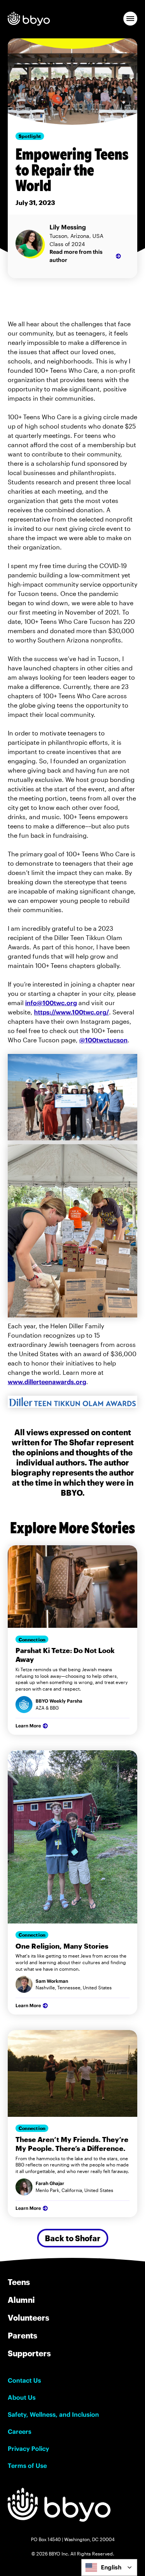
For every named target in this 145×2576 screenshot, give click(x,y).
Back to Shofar (73, 2238)
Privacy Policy (28, 2449)
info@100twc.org (51, 1003)
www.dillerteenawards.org (47, 1382)
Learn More (28, 1726)
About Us (22, 2397)
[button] (130, 19)
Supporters (29, 2353)
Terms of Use (27, 2466)
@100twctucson (103, 1040)
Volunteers (28, 2318)
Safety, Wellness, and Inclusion (53, 2414)
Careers (20, 2431)
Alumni (21, 2300)
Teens (19, 2282)
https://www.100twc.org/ (72, 1012)
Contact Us (24, 2380)
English (111, 2567)
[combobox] (109, 2567)
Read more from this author (76, 256)
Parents (22, 2335)
